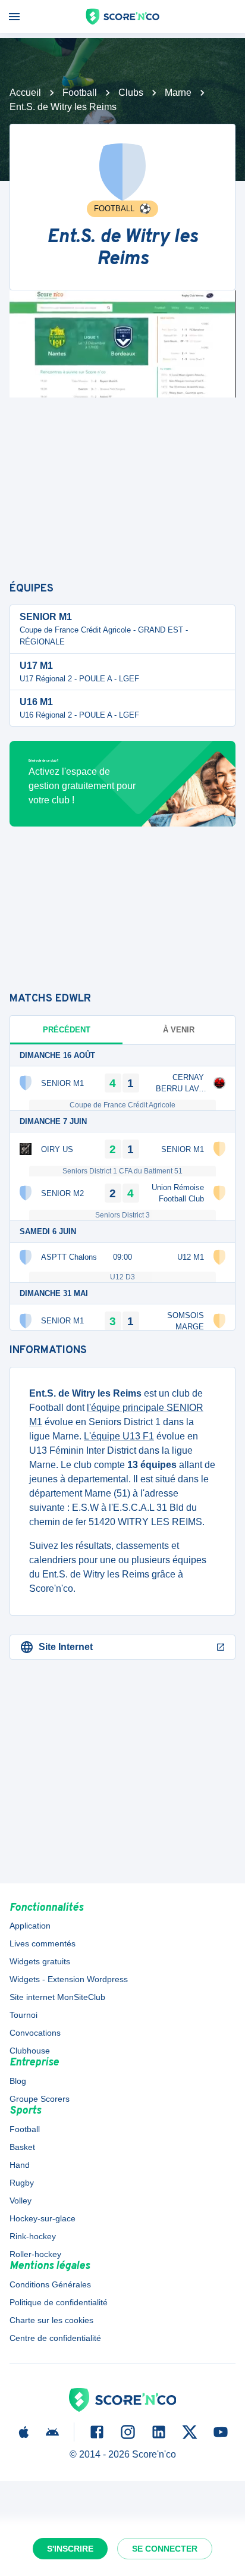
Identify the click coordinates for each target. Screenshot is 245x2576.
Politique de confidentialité (59, 2302)
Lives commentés (43, 1943)
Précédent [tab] (67, 1030)
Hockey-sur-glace (43, 2218)
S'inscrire (70, 2549)
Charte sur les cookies (51, 2320)
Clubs (131, 93)
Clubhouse (30, 2051)
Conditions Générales (50, 2284)
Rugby (22, 2183)
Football (80, 93)
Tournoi (23, 2015)
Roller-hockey (35, 2254)
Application (30, 1926)
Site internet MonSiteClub (57, 1997)
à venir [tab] (179, 1030)
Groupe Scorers (40, 2099)
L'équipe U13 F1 (119, 1436)
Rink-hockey (33, 2236)
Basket (22, 2147)
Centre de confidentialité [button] (55, 2338)
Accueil (25, 93)
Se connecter (165, 2549)
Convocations (35, 2033)
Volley (21, 2201)
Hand (20, 2165)
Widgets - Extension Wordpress (69, 1979)
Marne (178, 93)
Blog (18, 2081)
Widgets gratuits (40, 1961)
